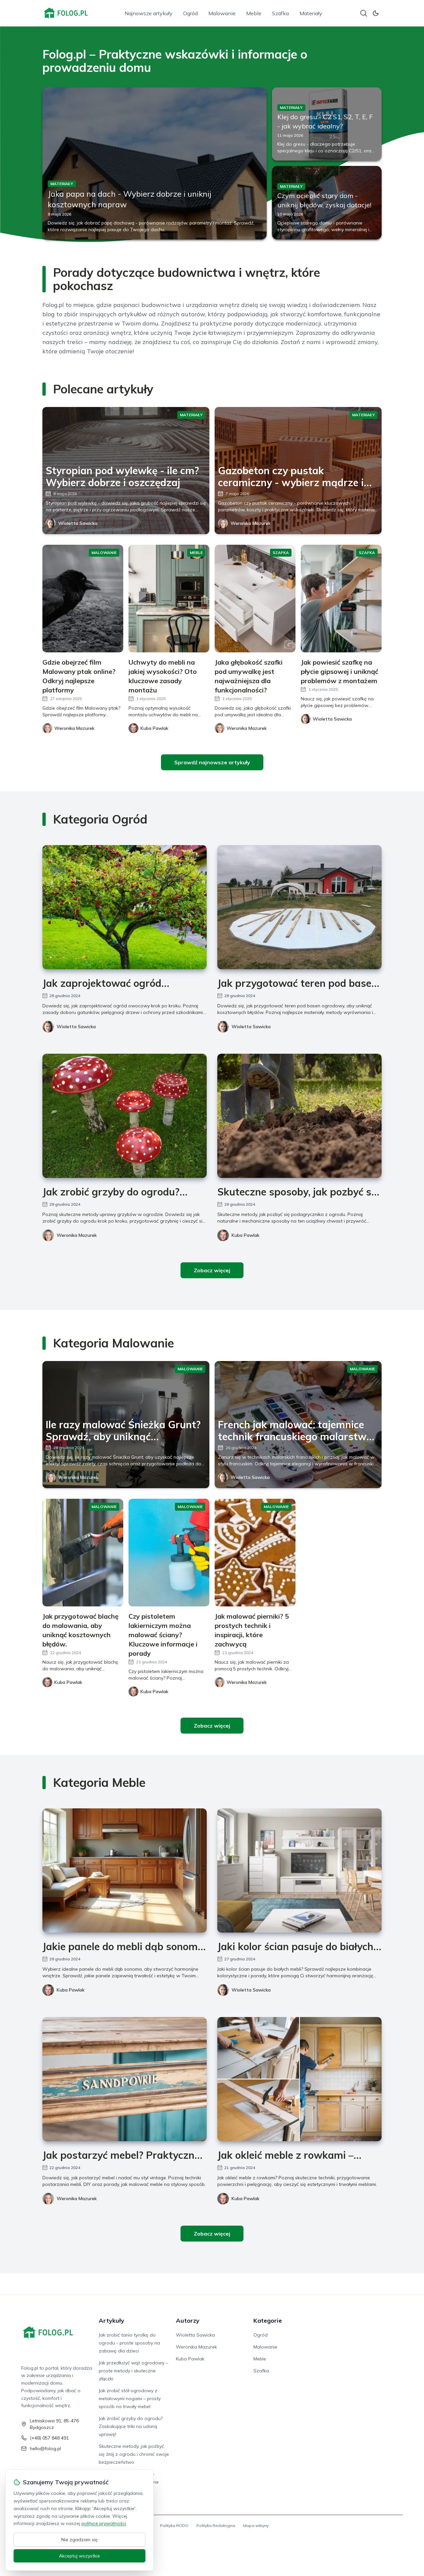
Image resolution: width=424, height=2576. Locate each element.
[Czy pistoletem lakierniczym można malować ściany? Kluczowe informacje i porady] (169, 1553)
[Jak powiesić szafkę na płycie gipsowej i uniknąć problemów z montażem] (341, 599)
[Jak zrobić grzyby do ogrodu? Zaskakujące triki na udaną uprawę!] (125, 1116)
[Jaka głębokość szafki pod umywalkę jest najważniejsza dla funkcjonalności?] (255, 599)
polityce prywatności (104, 2523)
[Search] (364, 13)
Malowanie (222, 13)
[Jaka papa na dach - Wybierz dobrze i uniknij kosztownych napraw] (155, 163)
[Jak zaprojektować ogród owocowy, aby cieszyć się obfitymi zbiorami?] (125, 907)
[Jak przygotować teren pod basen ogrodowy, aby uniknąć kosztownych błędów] (299, 907)
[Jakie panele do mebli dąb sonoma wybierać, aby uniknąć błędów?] (125, 1870)
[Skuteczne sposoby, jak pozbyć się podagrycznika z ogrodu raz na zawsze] (299, 1116)
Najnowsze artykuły (149, 13)
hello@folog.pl (45, 2449)
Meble (254, 13)
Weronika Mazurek (251, 523)
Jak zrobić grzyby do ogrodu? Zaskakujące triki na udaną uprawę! (131, 2426)
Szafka (280, 13)
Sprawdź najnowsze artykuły (212, 762)
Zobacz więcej (212, 1270)
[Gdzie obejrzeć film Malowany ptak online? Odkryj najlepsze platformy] (83, 599)
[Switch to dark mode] (376, 13)
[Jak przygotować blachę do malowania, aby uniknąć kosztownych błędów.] (83, 1553)
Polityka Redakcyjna (216, 2525)
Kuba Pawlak (245, 1235)
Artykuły (111, 2321)
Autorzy (188, 2321)
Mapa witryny (256, 2525)
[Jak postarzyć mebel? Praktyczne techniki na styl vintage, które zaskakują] (125, 2079)
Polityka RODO (174, 2525)
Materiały (311, 13)
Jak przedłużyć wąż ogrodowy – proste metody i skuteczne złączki (133, 2371)
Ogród (190, 13)
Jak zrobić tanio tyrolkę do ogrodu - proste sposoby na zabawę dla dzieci (129, 2343)
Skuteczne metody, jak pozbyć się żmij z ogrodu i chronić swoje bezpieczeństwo (134, 2454)
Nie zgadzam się (79, 2540)
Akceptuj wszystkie (79, 2556)
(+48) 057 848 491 (49, 2438)
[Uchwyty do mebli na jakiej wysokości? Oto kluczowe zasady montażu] (169, 599)
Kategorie (268, 2321)
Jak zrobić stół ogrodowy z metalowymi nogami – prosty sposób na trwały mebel (130, 2399)
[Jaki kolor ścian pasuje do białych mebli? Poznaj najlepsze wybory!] (299, 1870)
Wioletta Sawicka (78, 523)
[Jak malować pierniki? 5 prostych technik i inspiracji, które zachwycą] (255, 1553)
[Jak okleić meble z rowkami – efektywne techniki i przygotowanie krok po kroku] (299, 2079)
